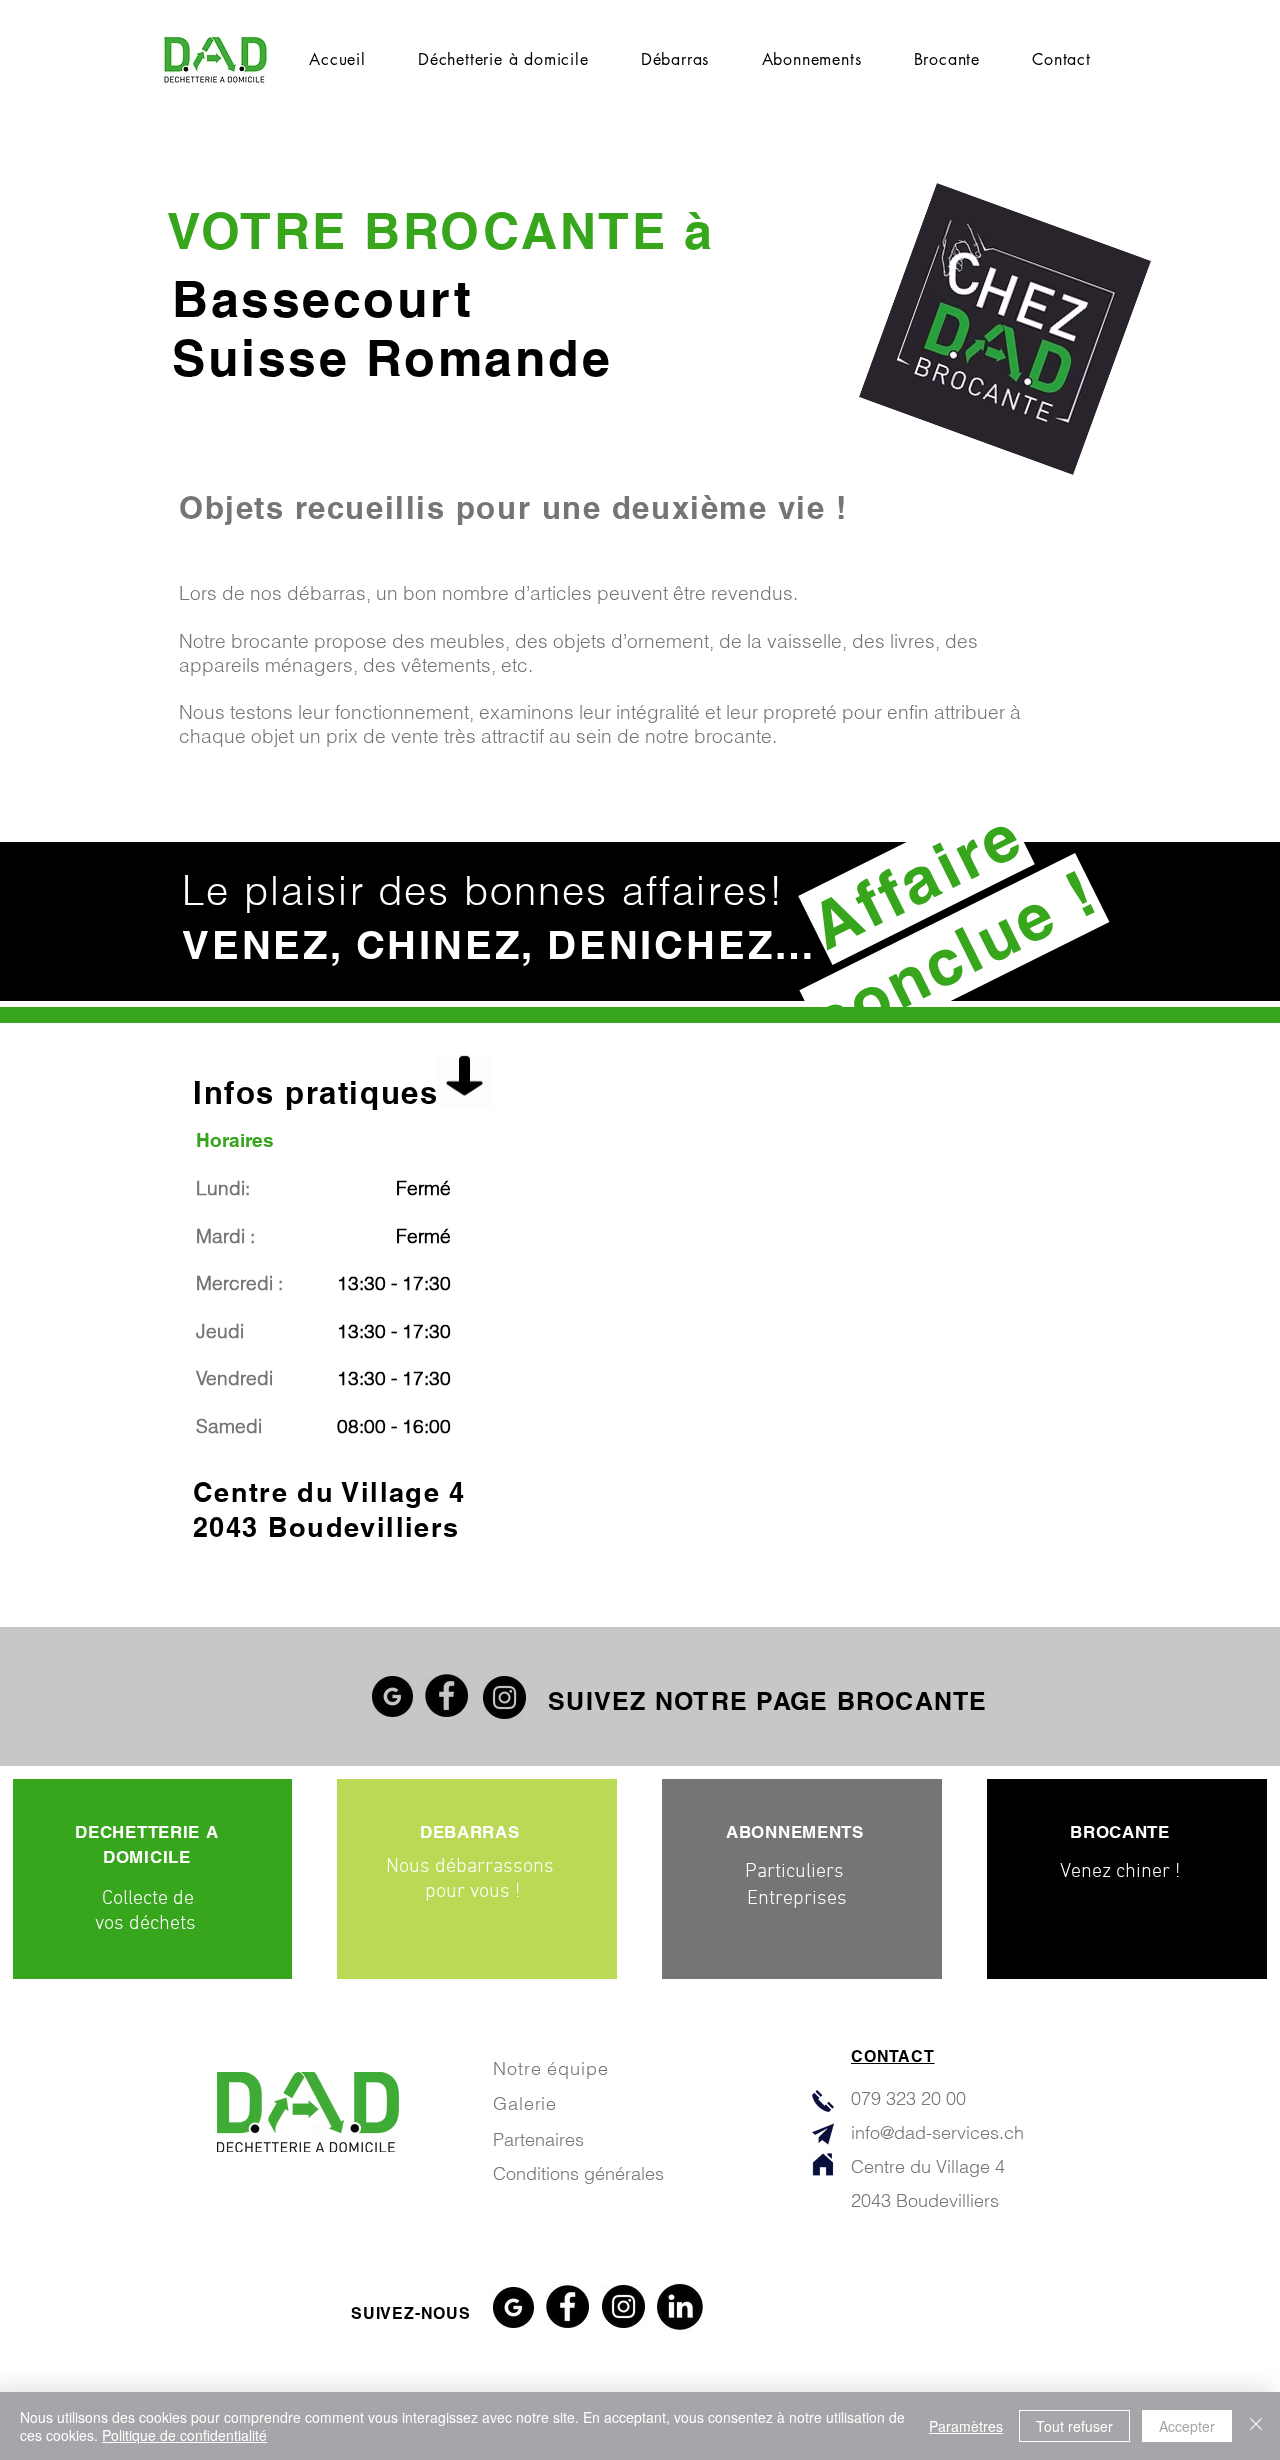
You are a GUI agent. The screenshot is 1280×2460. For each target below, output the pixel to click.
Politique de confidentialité (184, 2435)
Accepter (1187, 2426)
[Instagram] (504, 1697)
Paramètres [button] (966, 2426)
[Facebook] (446, 1695)
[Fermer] (1256, 2426)
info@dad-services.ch (937, 2132)
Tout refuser (1074, 2426)
